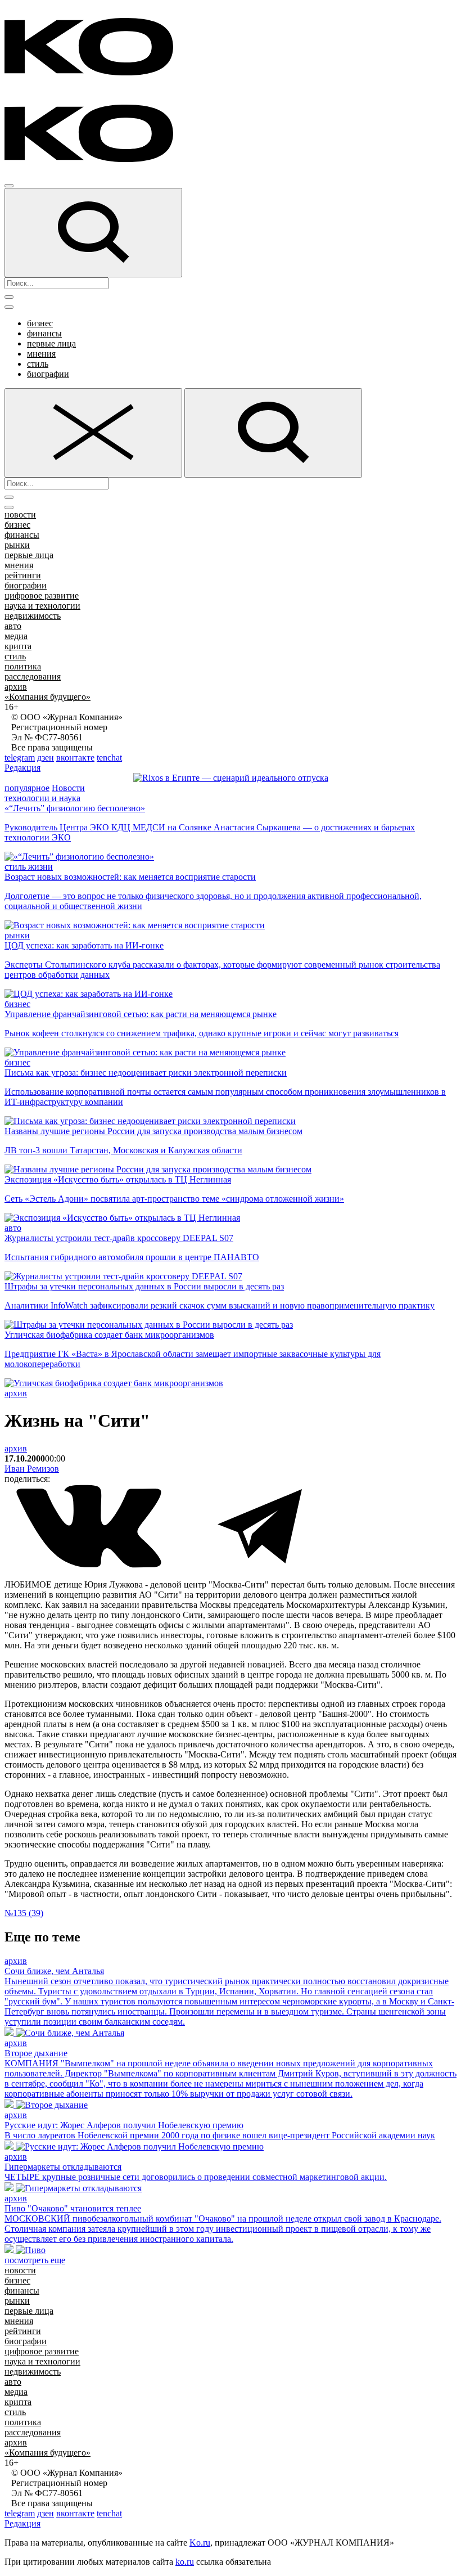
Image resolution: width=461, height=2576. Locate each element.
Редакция (22, 768)
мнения (41, 354)
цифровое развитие (42, 595)
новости (20, 514)
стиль (38, 364)
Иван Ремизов (32, 1469)
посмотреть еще (35, 2260)
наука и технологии (42, 606)
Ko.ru (200, 2543)
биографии (48, 374)
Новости (68, 788)
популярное (27, 788)
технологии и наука (42, 798)
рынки (17, 545)
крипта (18, 646)
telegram (20, 757)
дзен (46, 757)
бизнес (40, 323)
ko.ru (185, 2562)
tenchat (109, 757)
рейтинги (23, 575)
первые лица (51, 343)
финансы (44, 333)
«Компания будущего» (48, 697)
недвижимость (33, 616)
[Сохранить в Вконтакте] (90, 1565)
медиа (16, 636)
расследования (33, 676)
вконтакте (75, 757)
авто (13, 626)
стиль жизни (29, 867)
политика (23, 666)
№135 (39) (24, 1913)
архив (16, 687)
